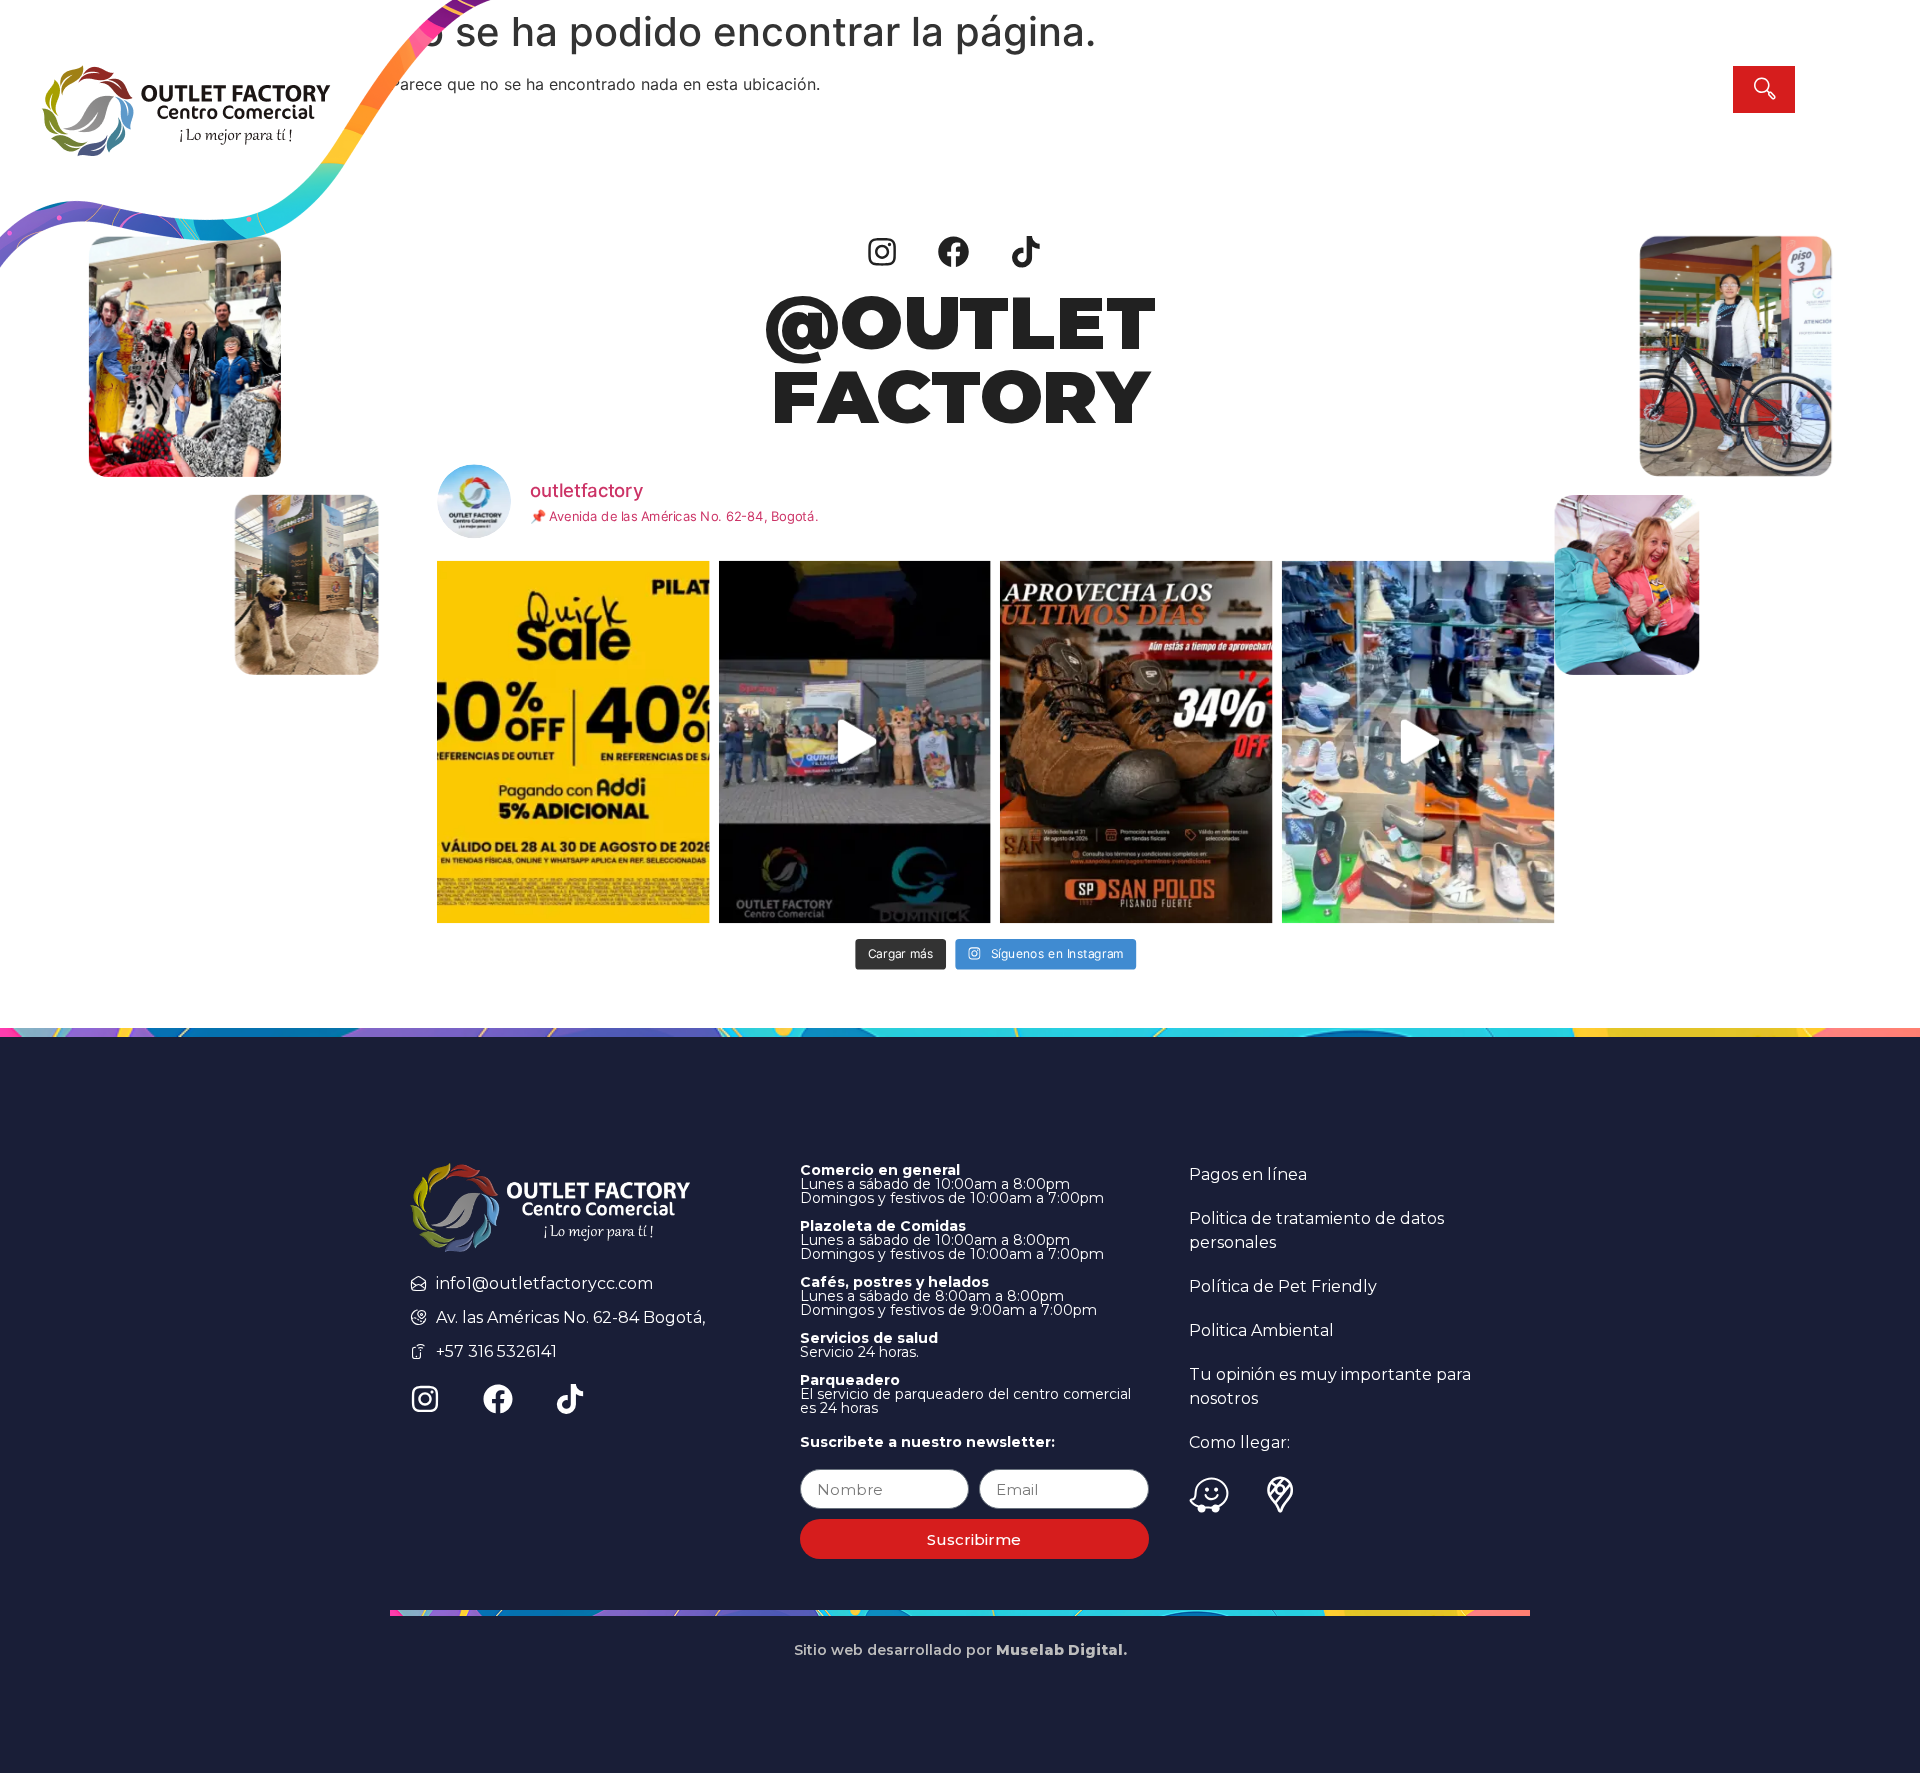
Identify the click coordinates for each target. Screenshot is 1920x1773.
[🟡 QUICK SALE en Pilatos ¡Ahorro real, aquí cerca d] (573, 742)
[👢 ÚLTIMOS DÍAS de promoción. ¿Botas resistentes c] (1136, 742)
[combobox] (1567, 89)
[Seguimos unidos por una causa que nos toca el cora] (855, 742)
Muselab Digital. (1061, 1650)
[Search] (1764, 89)
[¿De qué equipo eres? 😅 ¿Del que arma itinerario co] (1418, 742)
